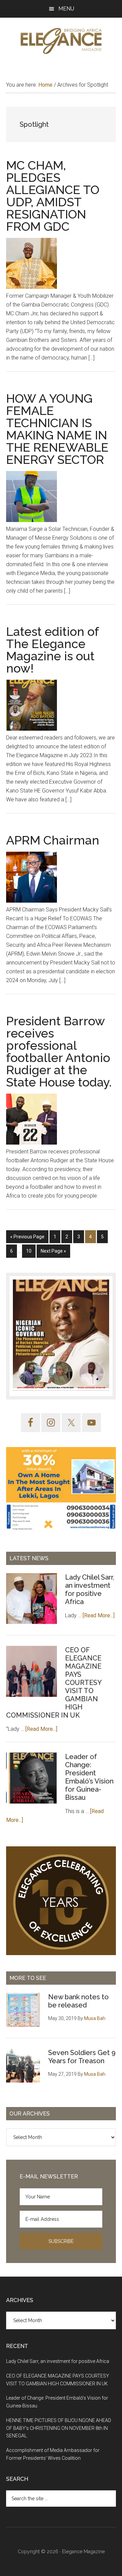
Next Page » (53, 1253)
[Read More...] (99, 1615)
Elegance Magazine (83, 2552)
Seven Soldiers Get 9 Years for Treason (82, 2057)
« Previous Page (27, 1239)
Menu (66, 9)
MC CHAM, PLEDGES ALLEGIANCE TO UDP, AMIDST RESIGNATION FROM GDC (53, 196)
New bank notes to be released (78, 2001)
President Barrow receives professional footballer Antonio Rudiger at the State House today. (59, 1051)
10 (31, 1253)
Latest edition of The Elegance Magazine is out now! (52, 650)
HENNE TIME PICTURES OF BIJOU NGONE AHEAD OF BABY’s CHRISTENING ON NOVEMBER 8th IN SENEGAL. (59, 2428)
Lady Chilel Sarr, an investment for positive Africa (90, 1589)
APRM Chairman (53, 840)
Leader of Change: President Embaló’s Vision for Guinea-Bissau (89, 1777)
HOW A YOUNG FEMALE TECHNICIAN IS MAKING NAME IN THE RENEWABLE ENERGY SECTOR (57, 429)
